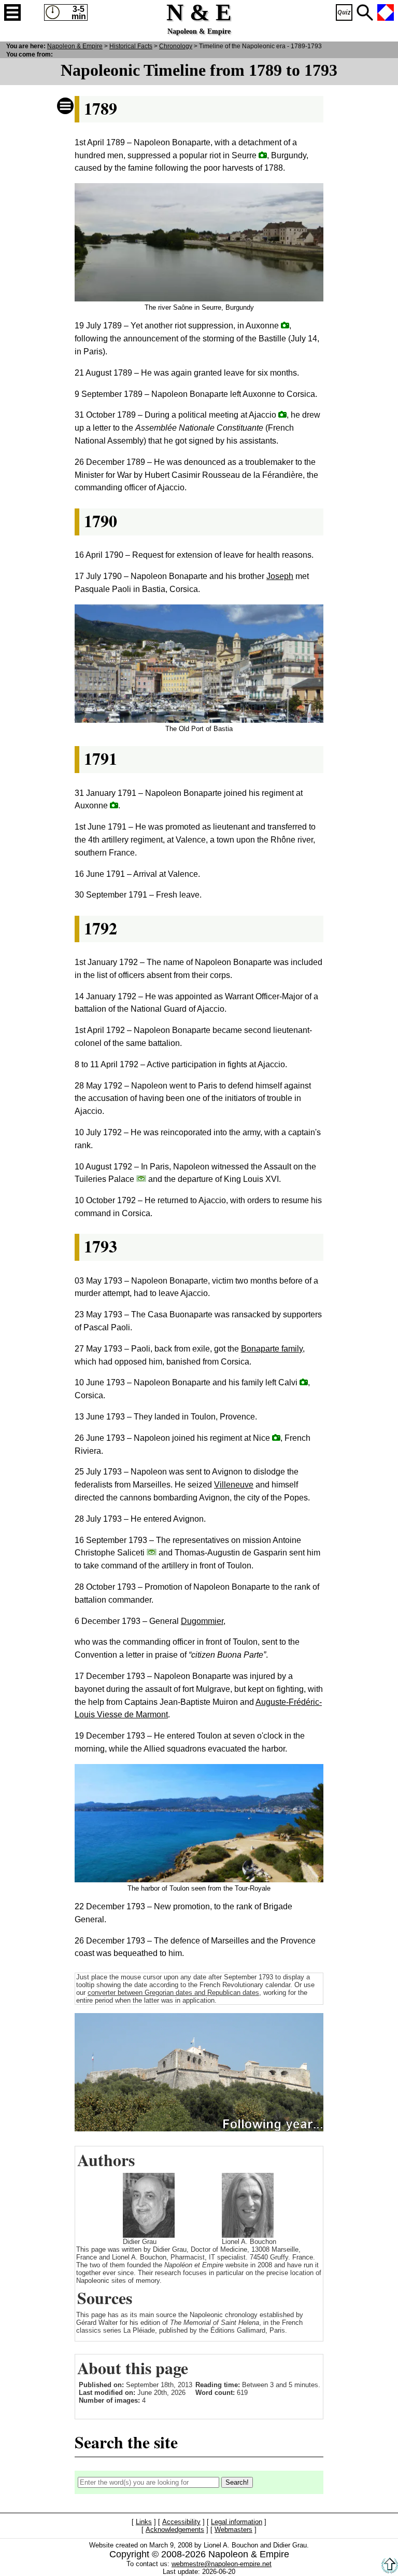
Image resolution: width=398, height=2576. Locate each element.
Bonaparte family (272, 1349)
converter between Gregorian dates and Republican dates (173, 1993)
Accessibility (181, 2522)
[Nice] (276, 1437)
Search (365, 12)
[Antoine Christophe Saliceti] (152, 1552)
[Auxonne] (285, 325)
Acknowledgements (175, 2530)
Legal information (237, 2522)
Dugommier (202, 1621)
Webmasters (233, 2530)
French (386, 12)
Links (144, 2522)
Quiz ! (344, 12)
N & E (75, 46)
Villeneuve (234, 1485)
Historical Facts (131, 46)
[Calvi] (304, 1382)
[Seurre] (263, 155)
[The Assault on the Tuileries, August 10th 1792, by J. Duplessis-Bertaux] (141, 1179)
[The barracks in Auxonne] (114, 805)
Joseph (280, 576)
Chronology (176, 46)
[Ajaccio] (282, 414)
